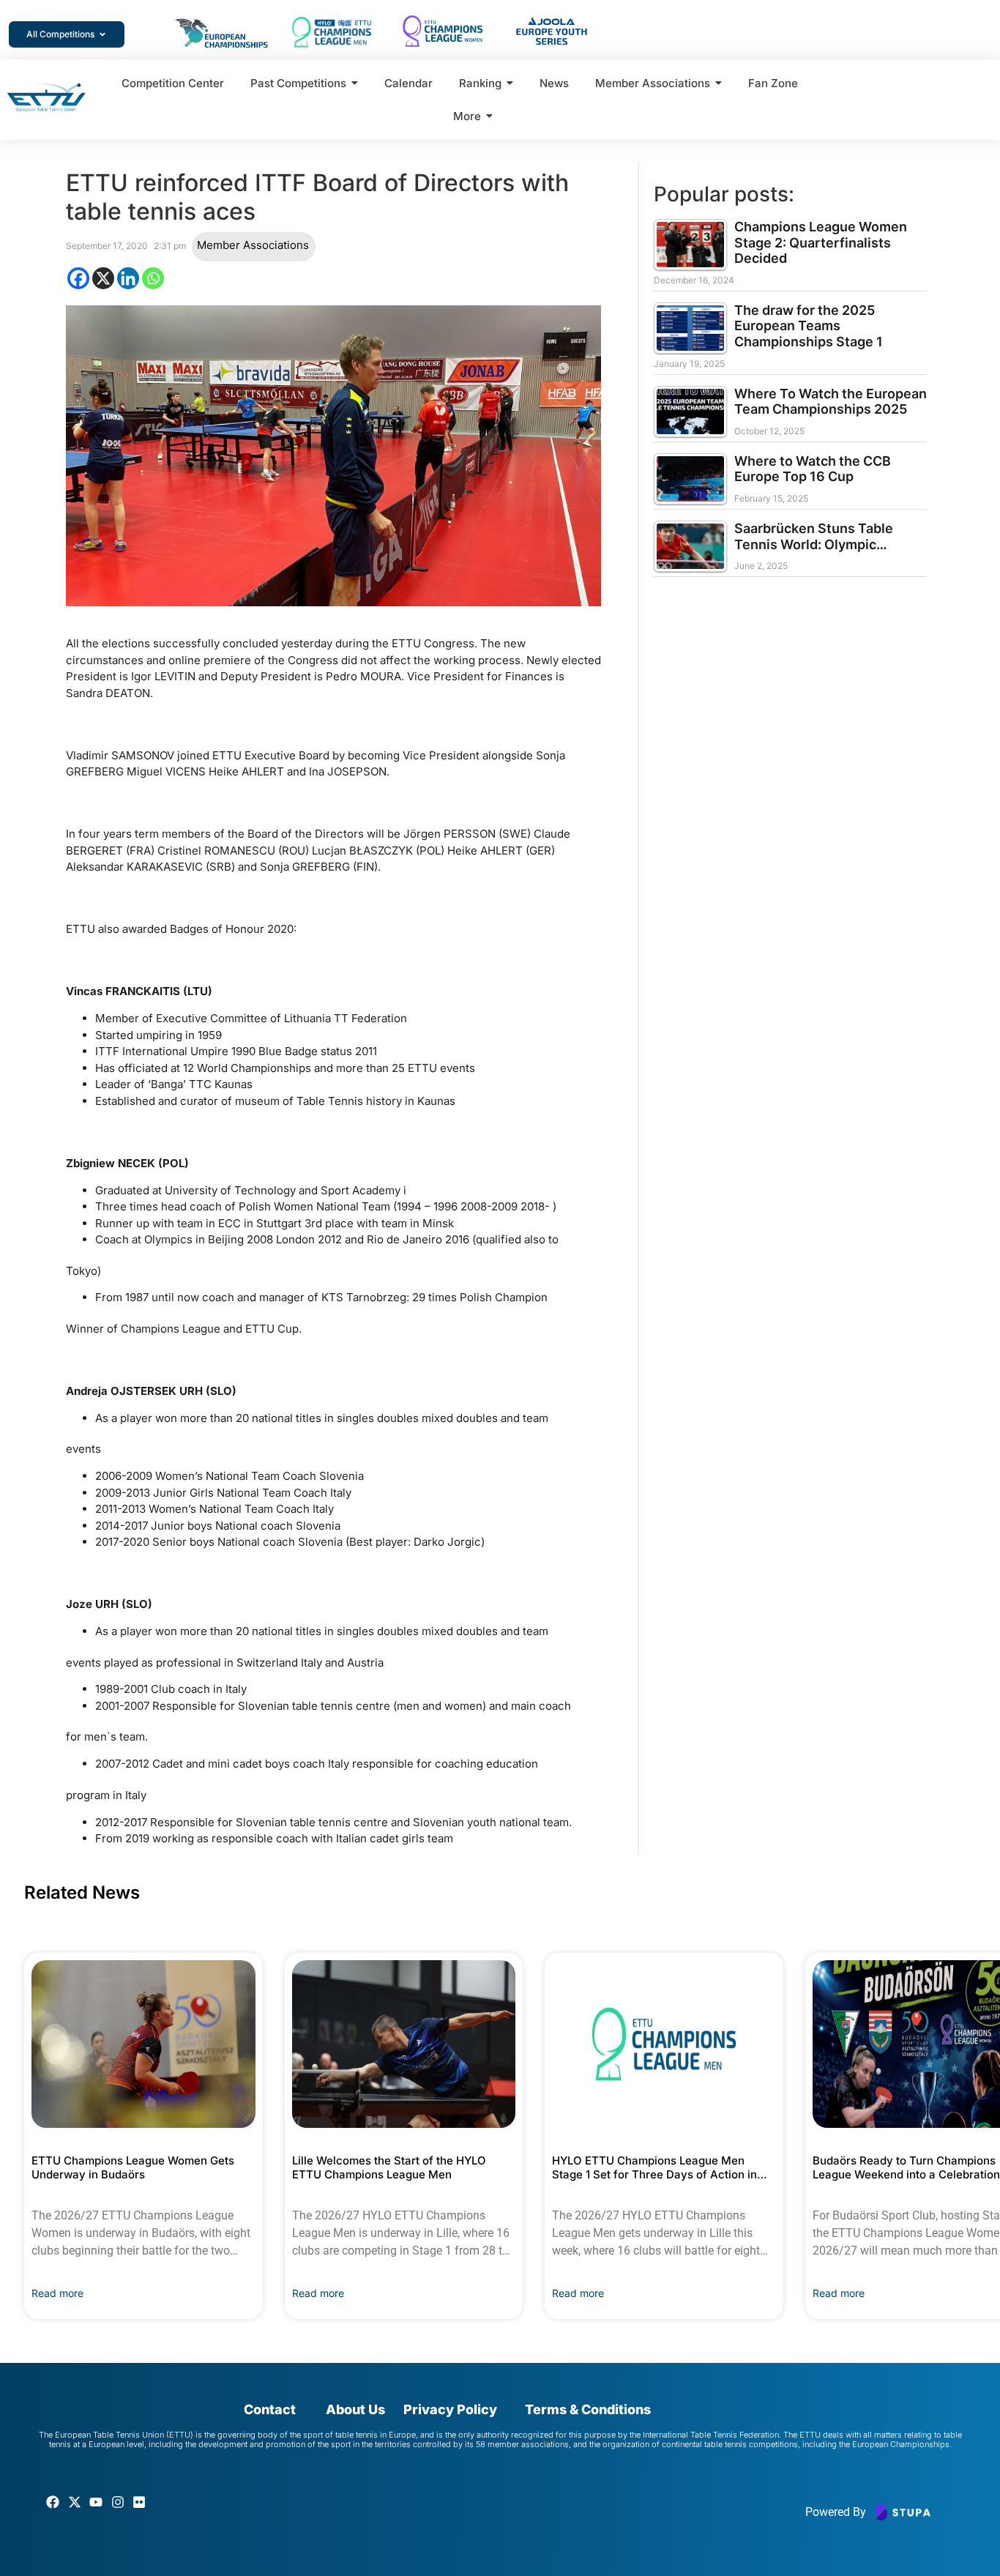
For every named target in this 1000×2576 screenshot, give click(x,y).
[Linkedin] (128, 278)
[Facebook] (78, 278)
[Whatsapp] (153, 278)
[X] (103, 278)
